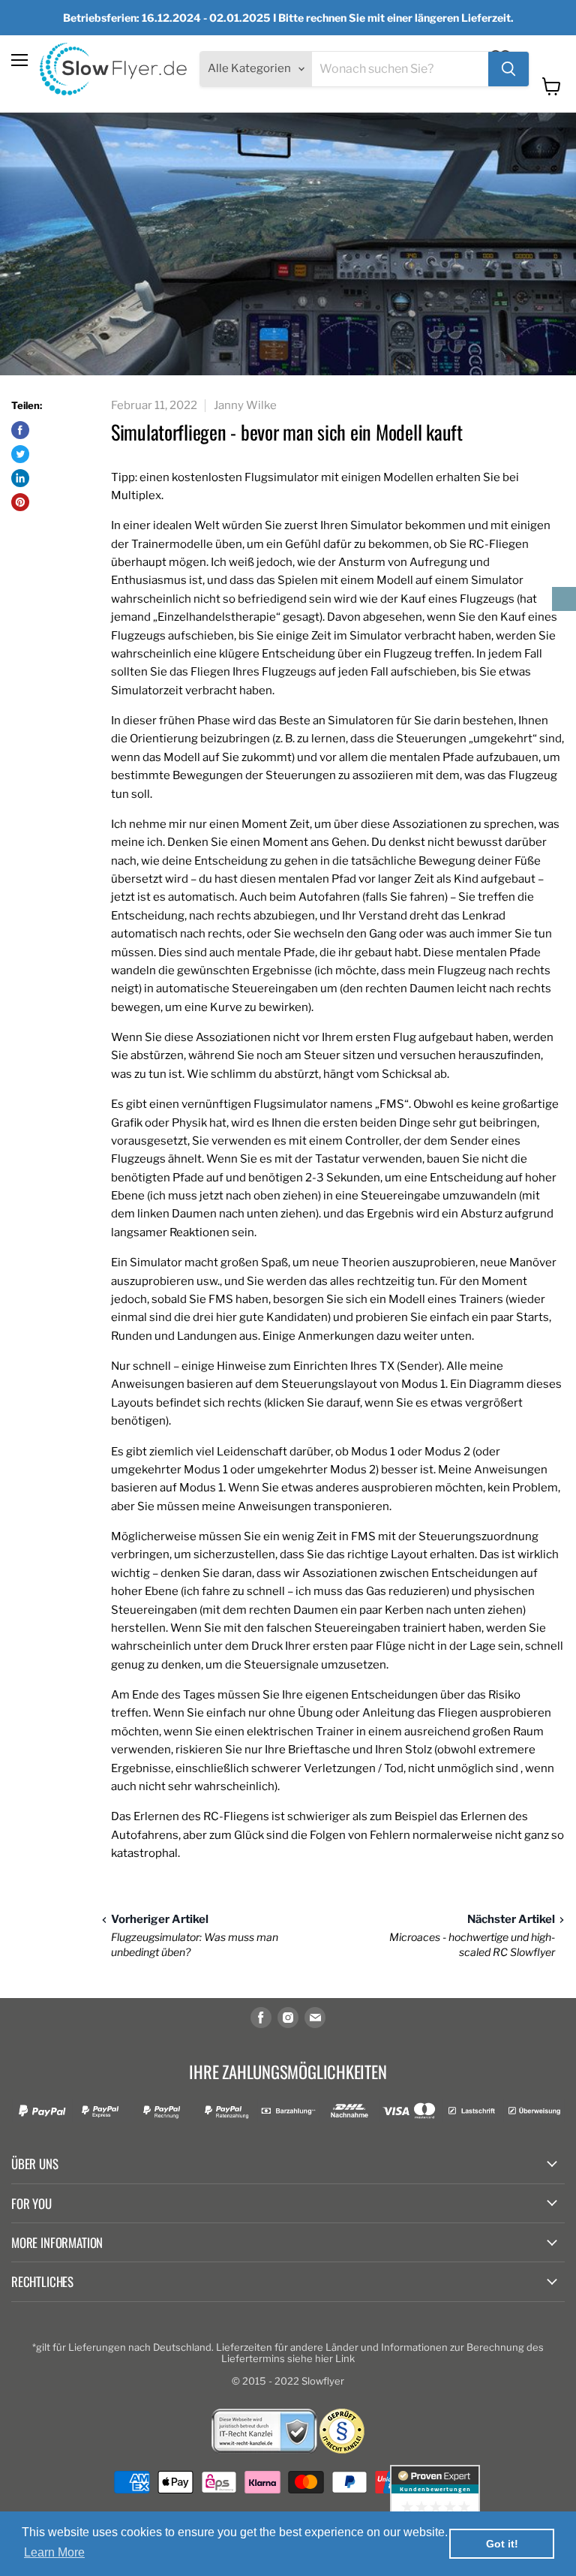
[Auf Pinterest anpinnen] (20, 502)
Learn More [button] (54, 2552)
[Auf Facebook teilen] (20, 430)
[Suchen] (508, 69)
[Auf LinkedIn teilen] (20, 478)
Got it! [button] (502, 2544)
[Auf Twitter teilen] (20, 454)
